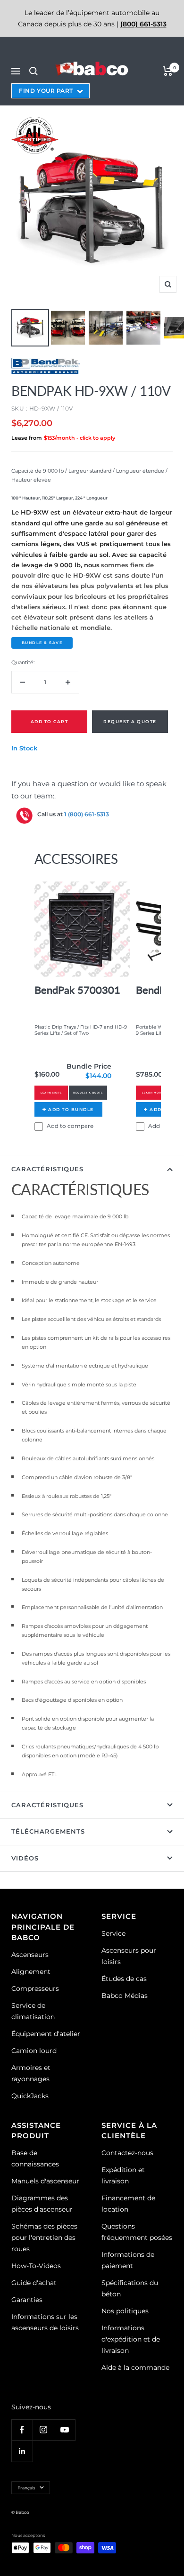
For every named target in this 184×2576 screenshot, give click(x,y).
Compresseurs (35, 1988)
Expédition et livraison (123, 2175)
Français (26, 2488)
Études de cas (124, 1979)
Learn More (51, 1093)
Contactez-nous (127, 2153)
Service (113, 1933)
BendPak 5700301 (77, 990)
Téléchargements (48, 1831)
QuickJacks (30, 2096)
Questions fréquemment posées (137, 2232)
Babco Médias (125, 1996)
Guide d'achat (34, 2283)
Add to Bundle (70, 1109)
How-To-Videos (36, 2266)
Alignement (31, 1972)
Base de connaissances (35, 2158)
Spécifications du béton (130, 2288)
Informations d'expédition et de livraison (131, 2339)
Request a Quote (88, 1093)
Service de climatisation (33, 2011)
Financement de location (128, 2204)
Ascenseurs (30, 1955)
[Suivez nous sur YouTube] (64, 2430)
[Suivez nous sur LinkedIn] (22, 2451)
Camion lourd (34, 2051)
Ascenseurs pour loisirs (129, 1956)
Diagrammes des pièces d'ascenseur (42, 2204)
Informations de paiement (128, 2260)
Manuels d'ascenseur (45, 2181)
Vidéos (25, 1858)
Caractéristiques (47, 1169)
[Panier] (168, 71)
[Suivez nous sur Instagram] (43, 2430)
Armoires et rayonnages (31, 2073)
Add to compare (70, 1126)
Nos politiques (125, 2311)
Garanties (27, 2300)
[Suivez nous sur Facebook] (22, 2430)
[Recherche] (33, 71)
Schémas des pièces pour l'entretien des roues (44, 2238)
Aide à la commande (135, 2367)
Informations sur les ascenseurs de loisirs (45, 2322)
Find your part (46, 91)
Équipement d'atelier (46, 2034)
